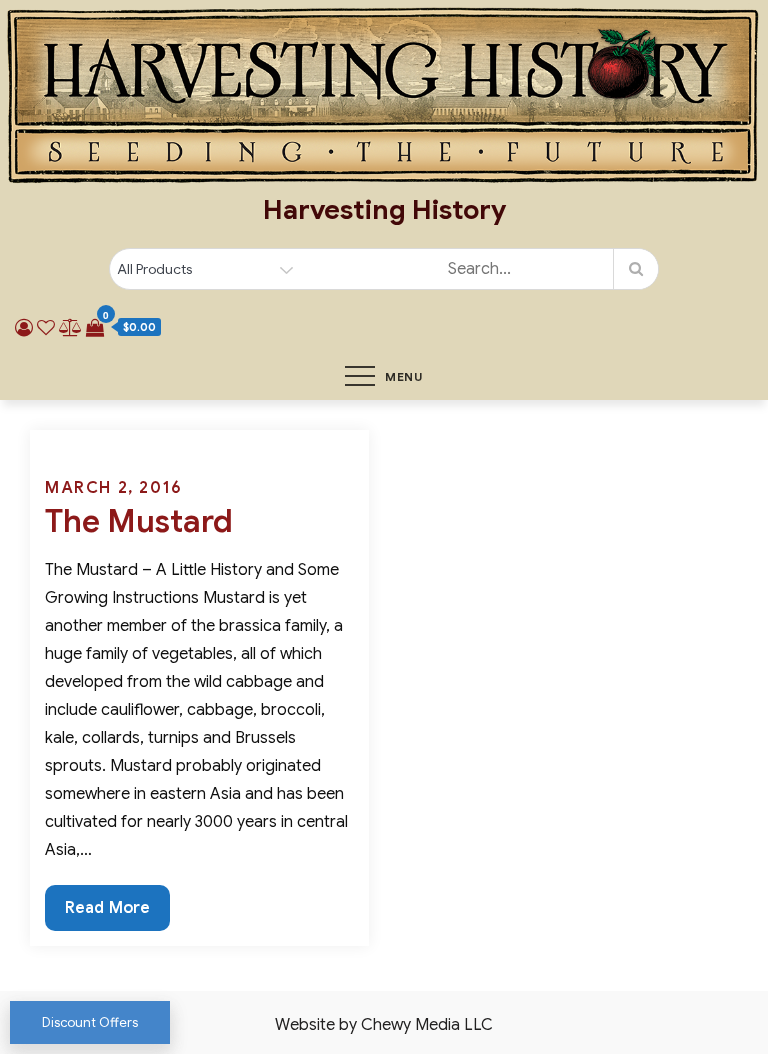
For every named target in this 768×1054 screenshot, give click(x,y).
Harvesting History (384, 210)
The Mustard (139, 521)
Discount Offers (90, 1022)
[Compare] (70, 328)
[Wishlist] (46, 328)
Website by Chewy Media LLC (384, 1025)
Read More (107, 914)
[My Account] (24, 328)
